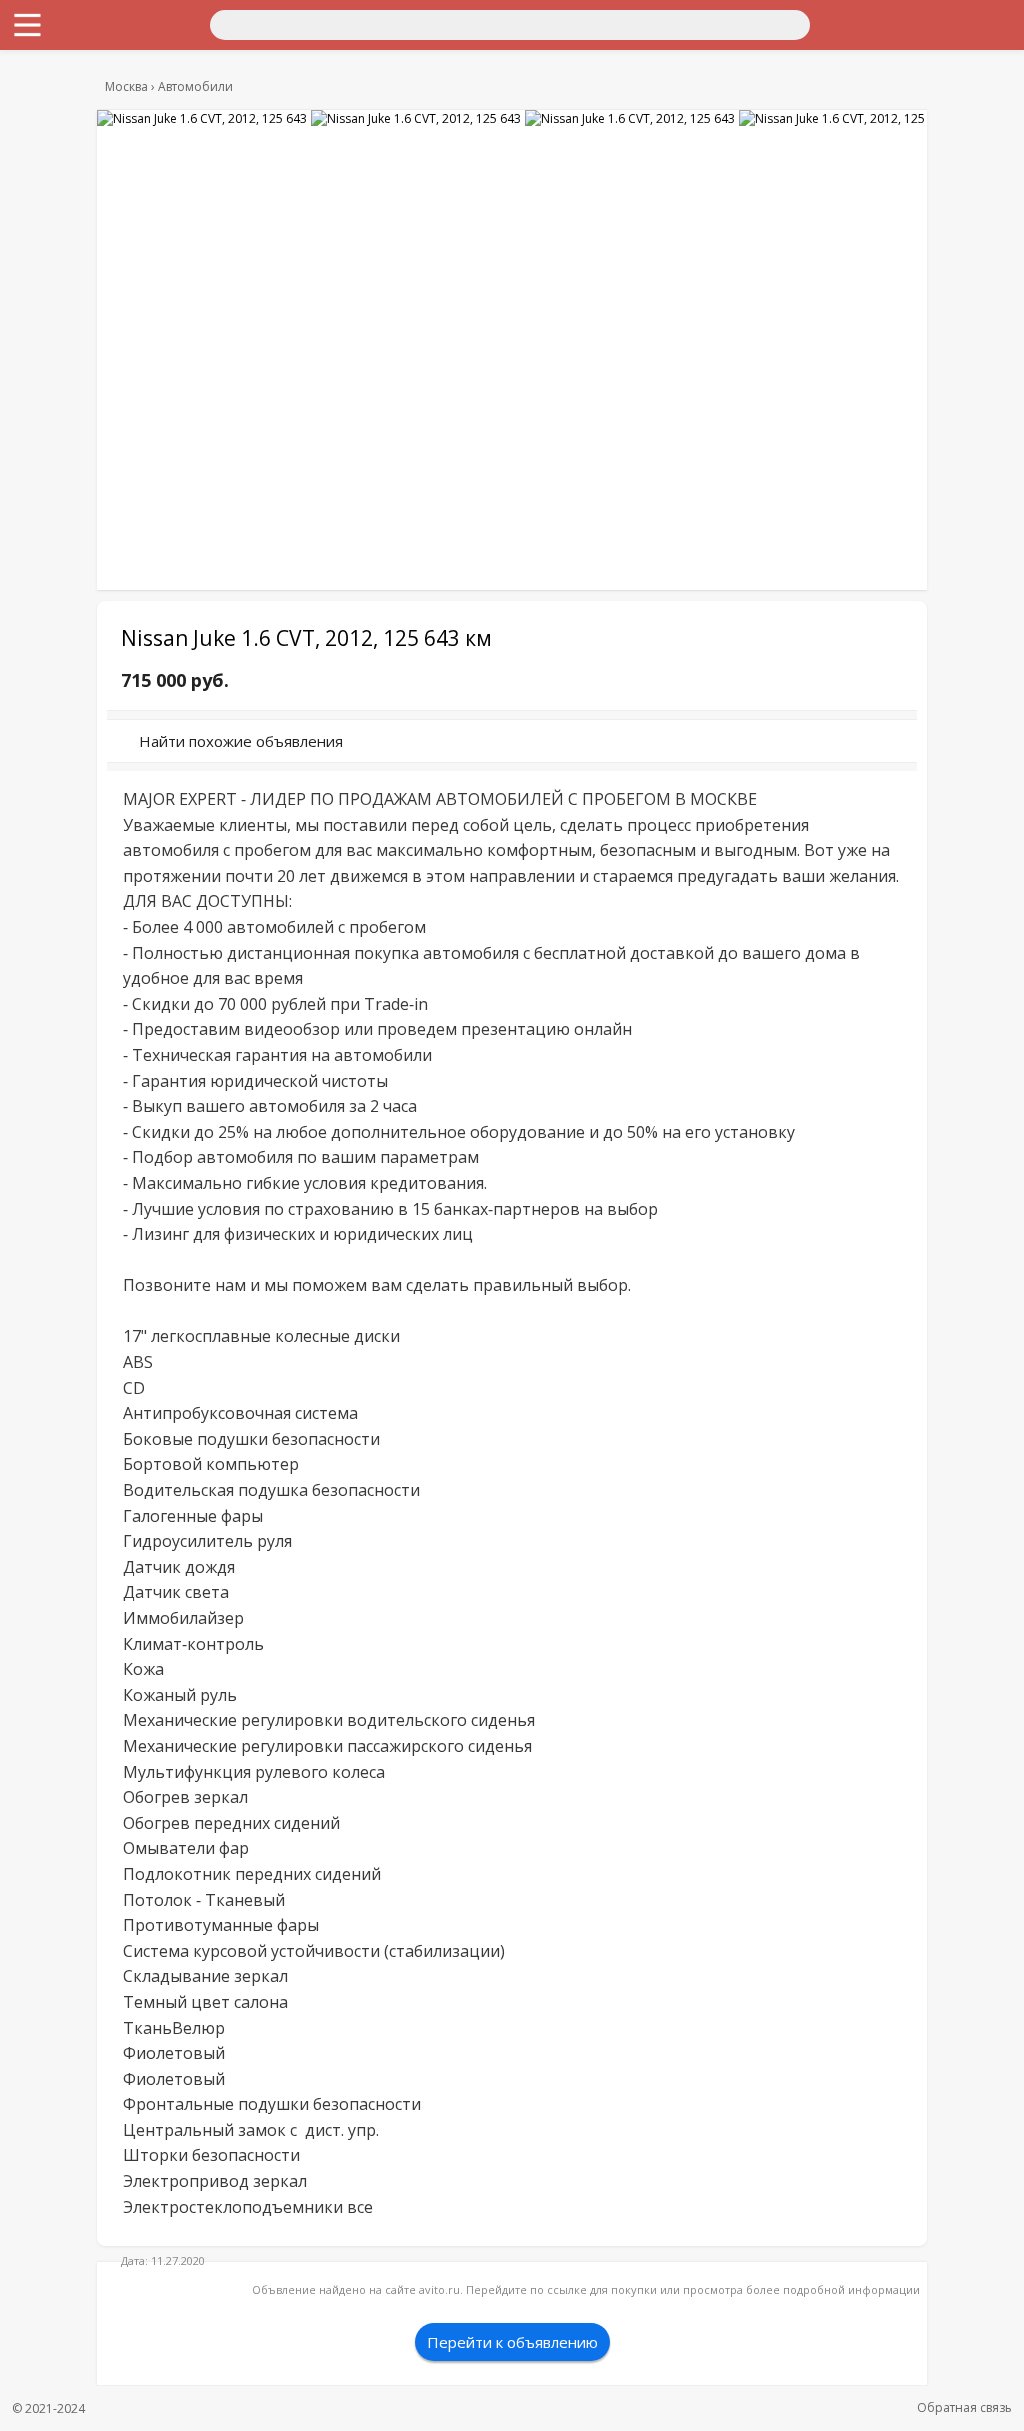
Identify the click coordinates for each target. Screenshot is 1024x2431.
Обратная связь (964, 2407)
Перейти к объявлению (512, 2342)
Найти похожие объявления (241, 741)
